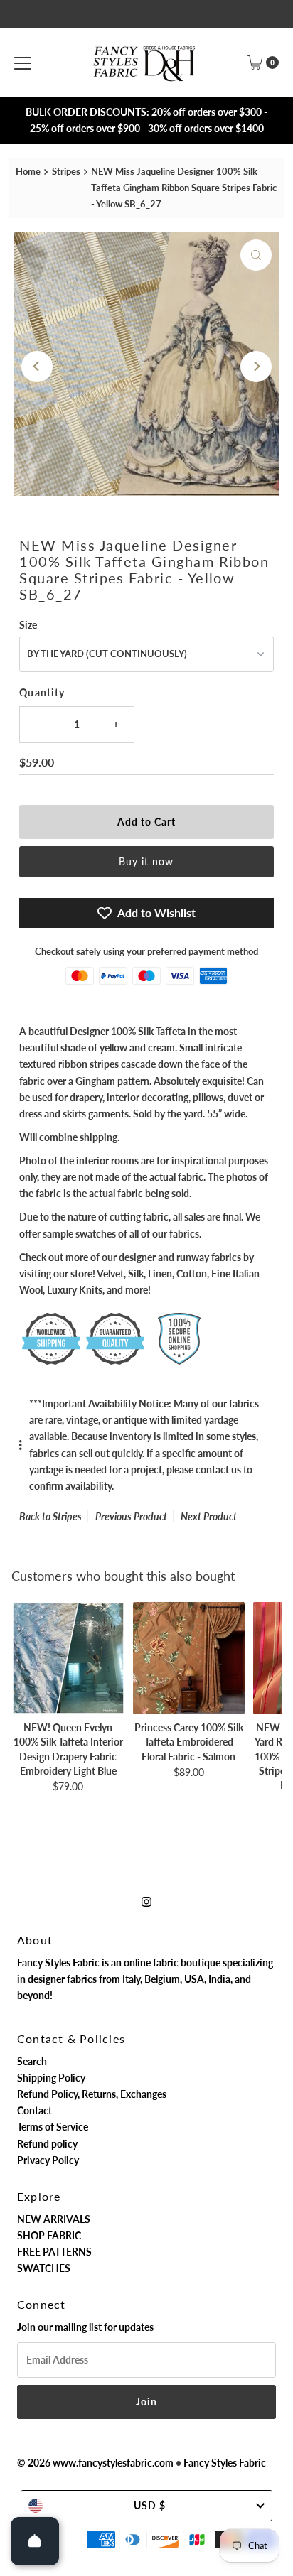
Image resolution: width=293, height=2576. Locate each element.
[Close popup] (274, 2257)
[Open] (35, 2541)
